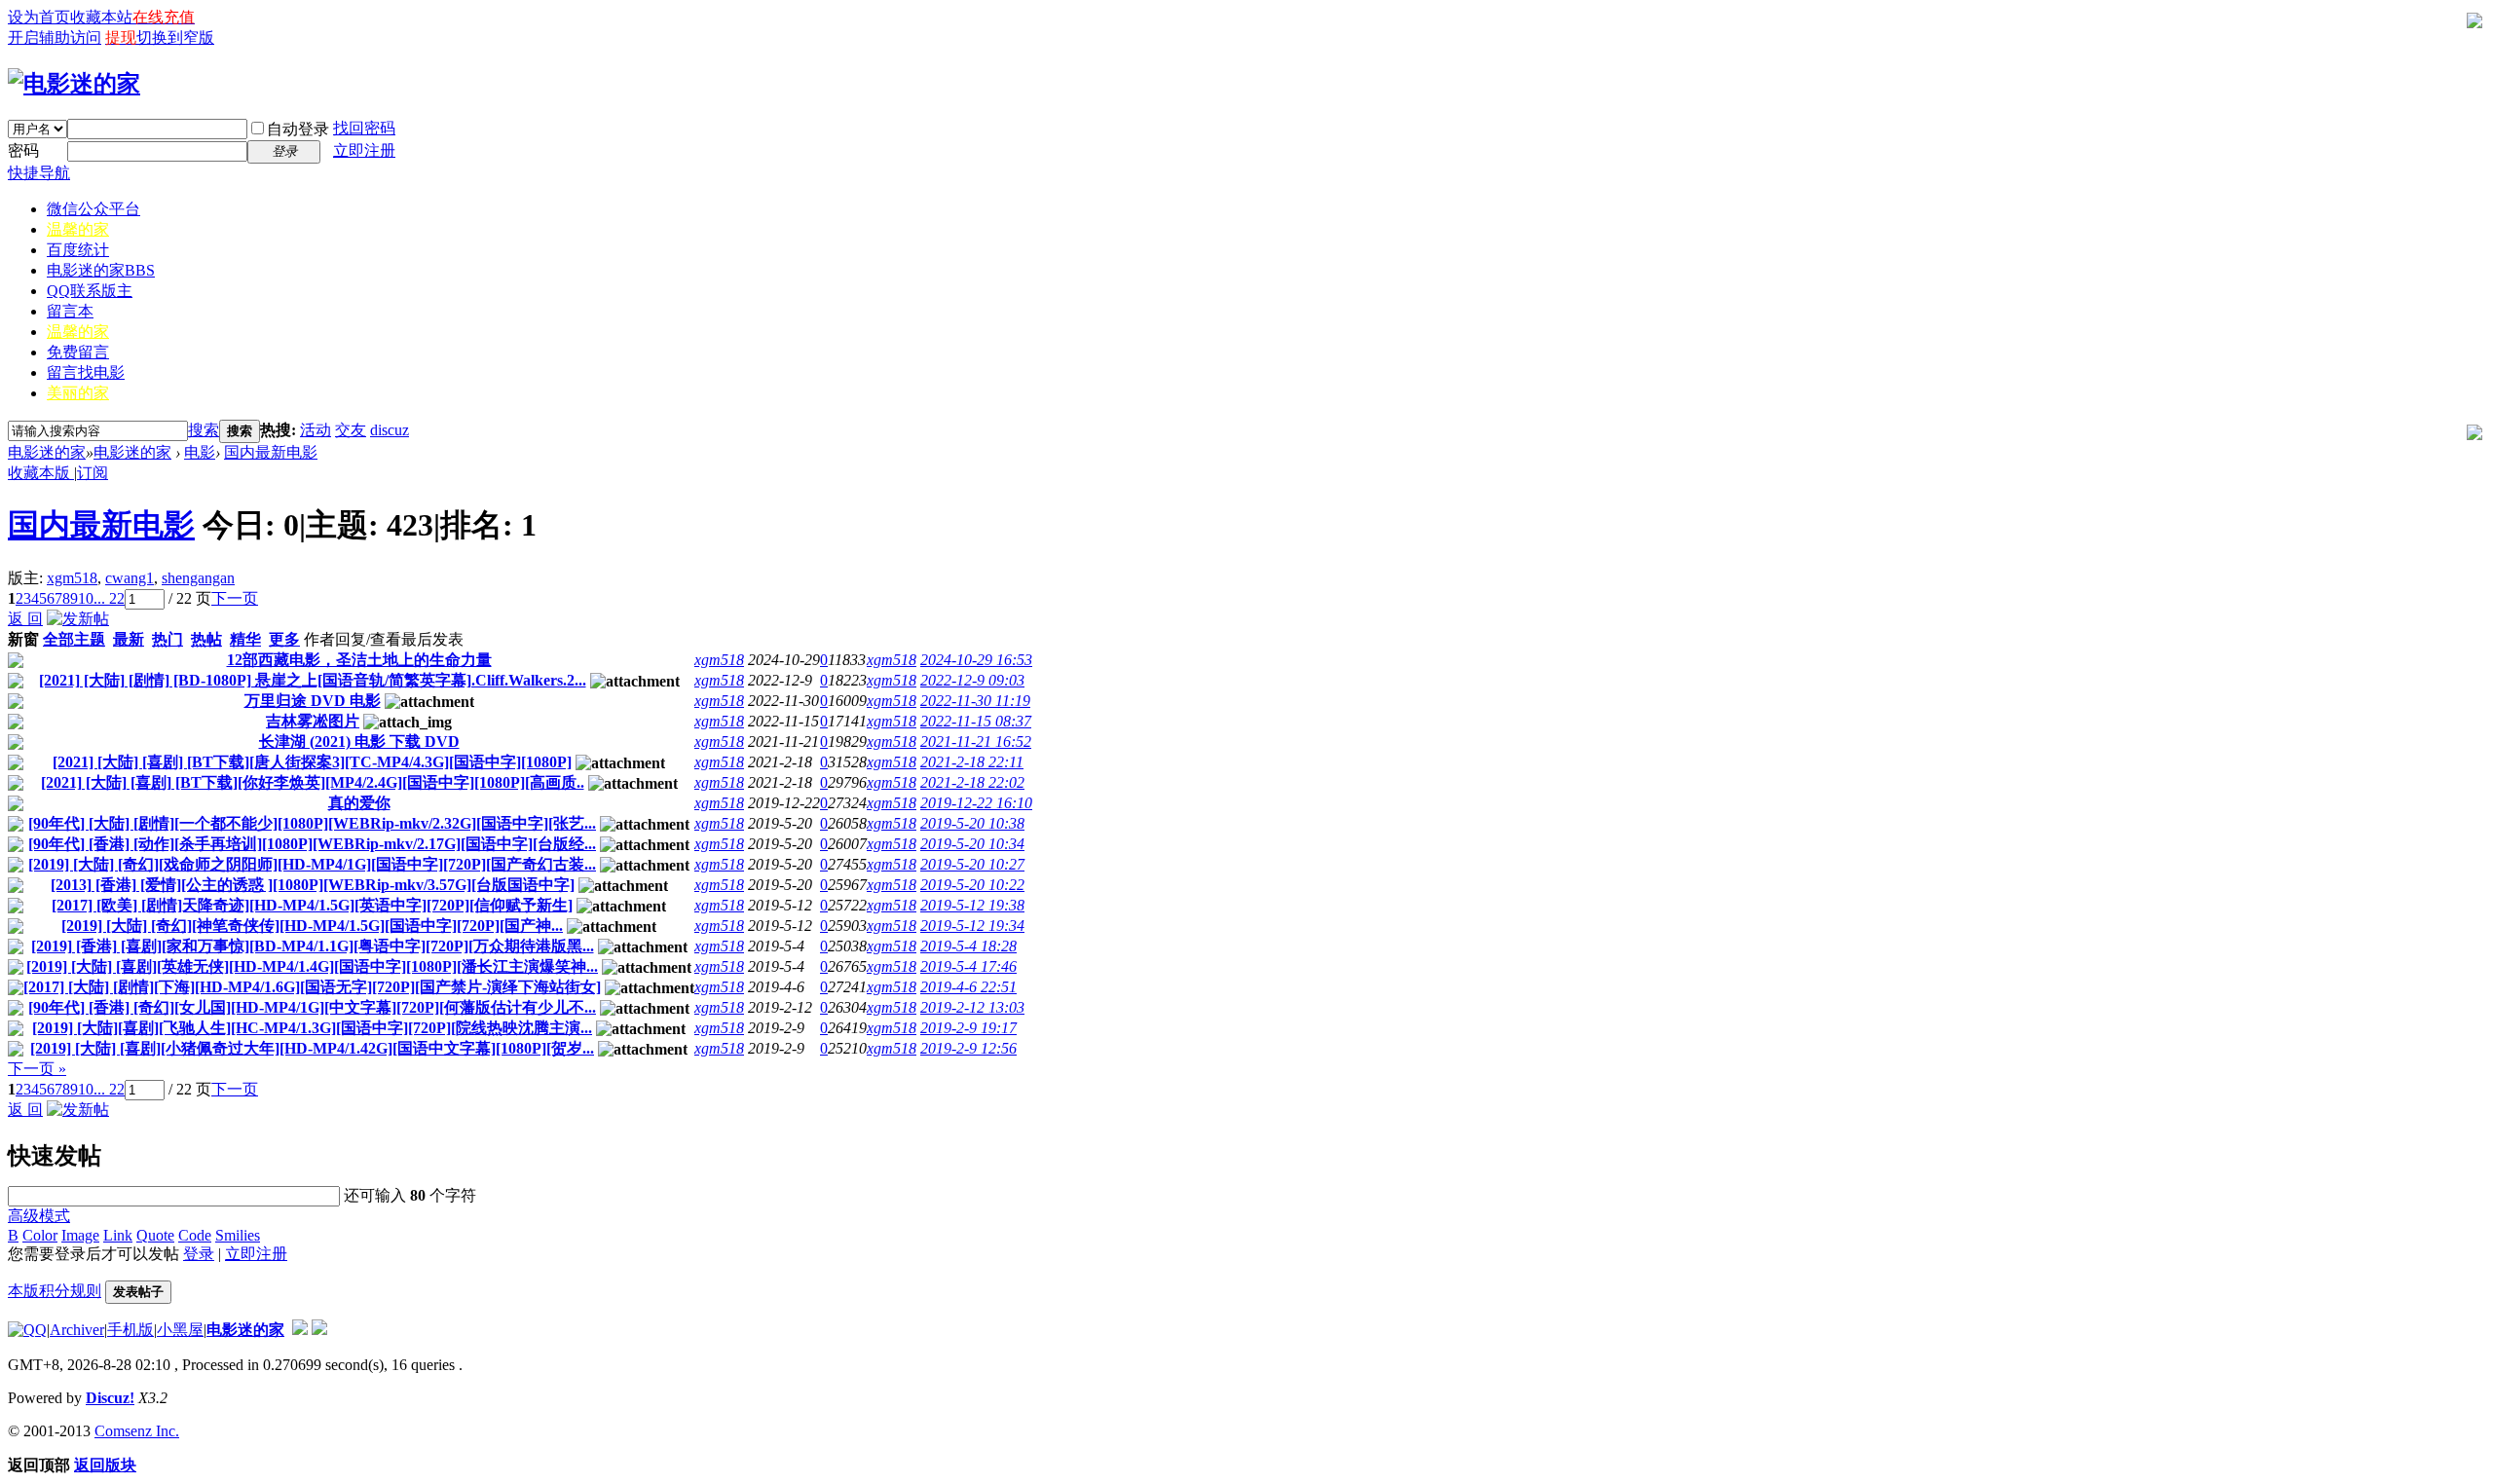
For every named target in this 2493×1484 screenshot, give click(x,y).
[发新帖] (78, 619)
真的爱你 (359, 803)
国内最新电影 (271, 452)
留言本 (70, 311)
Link (118, 1235)
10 (86, 598)
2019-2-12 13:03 (972, 1007)
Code (195, 1235)
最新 (129, 639)
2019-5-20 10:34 (972, 844)
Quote (155, 1235)
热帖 (206, 639)
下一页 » (37, 1069)
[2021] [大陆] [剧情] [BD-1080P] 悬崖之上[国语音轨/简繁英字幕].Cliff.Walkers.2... (313, 680)
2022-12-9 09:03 (972, 680)
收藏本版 (41, 473)
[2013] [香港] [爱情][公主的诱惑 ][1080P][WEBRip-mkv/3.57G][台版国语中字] (313, 885)
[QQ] (27, 1330)
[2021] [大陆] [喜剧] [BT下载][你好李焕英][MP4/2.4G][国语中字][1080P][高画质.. (313, 782)
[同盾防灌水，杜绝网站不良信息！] (319, 1330)
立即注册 (364, 150)
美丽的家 (78, 393)
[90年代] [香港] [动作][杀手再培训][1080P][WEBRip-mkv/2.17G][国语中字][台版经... (312, 844)
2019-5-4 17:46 (968, 966)
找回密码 (364, 128)
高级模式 (39, 1216)
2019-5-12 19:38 (972, 905)
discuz (390, 430)
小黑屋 (180, 1330)
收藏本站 (101, 17)
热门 (167, 639)
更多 (284, 639)
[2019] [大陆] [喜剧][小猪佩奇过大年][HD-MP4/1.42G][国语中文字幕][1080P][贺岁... (312, 1048)
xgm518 (72, 578)
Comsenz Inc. (137, 1431)
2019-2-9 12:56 (968, 1048)
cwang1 (130, 578)
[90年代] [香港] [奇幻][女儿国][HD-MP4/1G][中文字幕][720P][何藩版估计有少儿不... (312, 1007)
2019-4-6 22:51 (968, 987)
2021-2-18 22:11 (972, 762)
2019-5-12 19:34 (972, 926)
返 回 (25, 619)
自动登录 (298, 129)
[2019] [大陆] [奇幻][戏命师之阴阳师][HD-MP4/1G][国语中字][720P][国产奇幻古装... (312, 864)
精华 (245, 639)
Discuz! (110, 1398)
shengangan (198, 578)
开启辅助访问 (55, 37)
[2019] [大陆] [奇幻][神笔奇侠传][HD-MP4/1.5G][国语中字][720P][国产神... (312, 926)
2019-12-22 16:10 (976, 803)
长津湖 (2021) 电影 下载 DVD (359, 742)
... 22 (109, 598)
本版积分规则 (55, 1291)
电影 (200, 452)
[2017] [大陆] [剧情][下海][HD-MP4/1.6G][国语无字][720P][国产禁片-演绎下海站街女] (312, 987)
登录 (199, 1254)
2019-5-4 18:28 (968, 946)
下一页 (235, 598)
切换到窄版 (175, 37)
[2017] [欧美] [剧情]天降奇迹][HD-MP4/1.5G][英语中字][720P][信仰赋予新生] (312, 905)
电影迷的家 (101, 270)
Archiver (77, 1330)
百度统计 (78, 250)
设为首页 (39, 17)
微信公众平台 (93, 209)
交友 (351, 430)
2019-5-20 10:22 (972, 885)
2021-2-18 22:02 (972, 782)
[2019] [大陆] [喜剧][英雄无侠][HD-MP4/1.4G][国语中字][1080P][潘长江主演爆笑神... (312, 966)
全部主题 (74, 639)
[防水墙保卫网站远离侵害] (300, 1330)
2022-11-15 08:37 (976, 721)
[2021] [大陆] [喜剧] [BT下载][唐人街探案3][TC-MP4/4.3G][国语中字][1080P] (312, 762)
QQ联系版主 (90, 291)
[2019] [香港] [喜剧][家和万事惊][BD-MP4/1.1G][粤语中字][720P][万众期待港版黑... (313, 946)
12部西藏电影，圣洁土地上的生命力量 (359, 660)
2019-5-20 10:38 (972, 823)
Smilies (238, 1235)
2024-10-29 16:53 (976, 660)
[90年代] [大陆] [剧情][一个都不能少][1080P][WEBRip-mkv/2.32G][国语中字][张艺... (312, 823)
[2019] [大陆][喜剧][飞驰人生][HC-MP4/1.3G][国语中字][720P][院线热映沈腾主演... (312, 1028)
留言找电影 (86, 372)
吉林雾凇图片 (313, 721)
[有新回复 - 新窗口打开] (16, 663)
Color (40, 1235)
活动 (316, 430)
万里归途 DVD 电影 (313, 701)
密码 (23, 150)
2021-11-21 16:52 (976, 742)
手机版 (130, 1330)
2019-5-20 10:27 (972, 864)
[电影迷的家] (74, 84)
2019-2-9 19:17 (968, 1028)
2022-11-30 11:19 (975, 701)
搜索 (204, 430)
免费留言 (78, 352)
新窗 (23, 639)
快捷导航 (39, 173)
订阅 (93, 473)
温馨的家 (78, 229)
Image (80, 1235)
